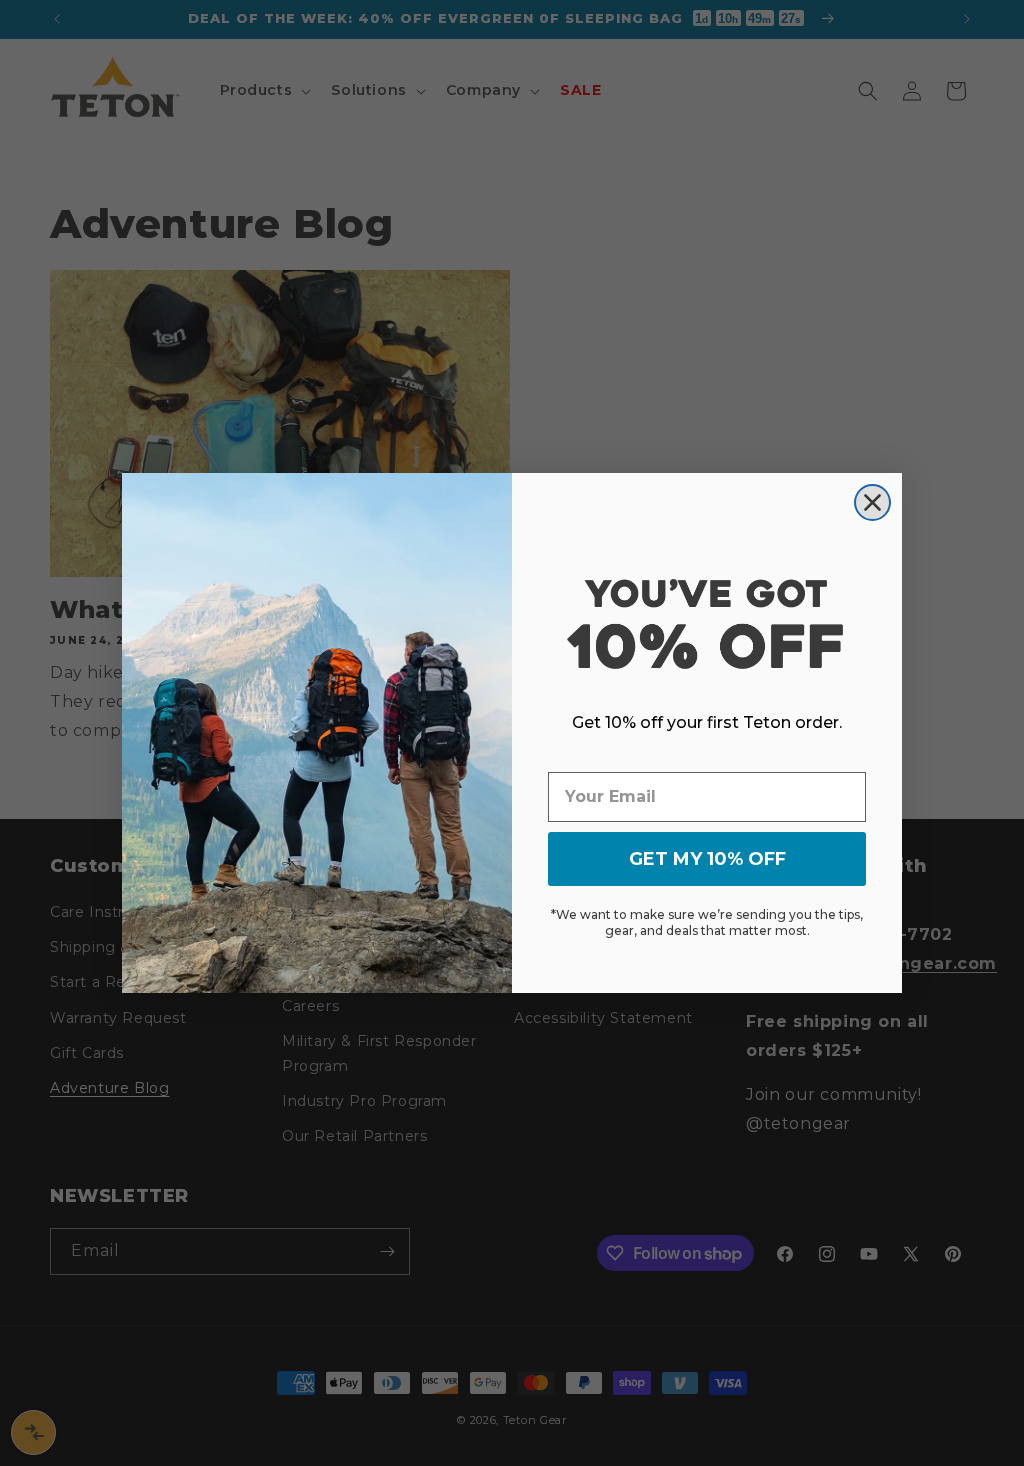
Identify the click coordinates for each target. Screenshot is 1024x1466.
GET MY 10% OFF (707, 859)
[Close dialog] (872, 502)
